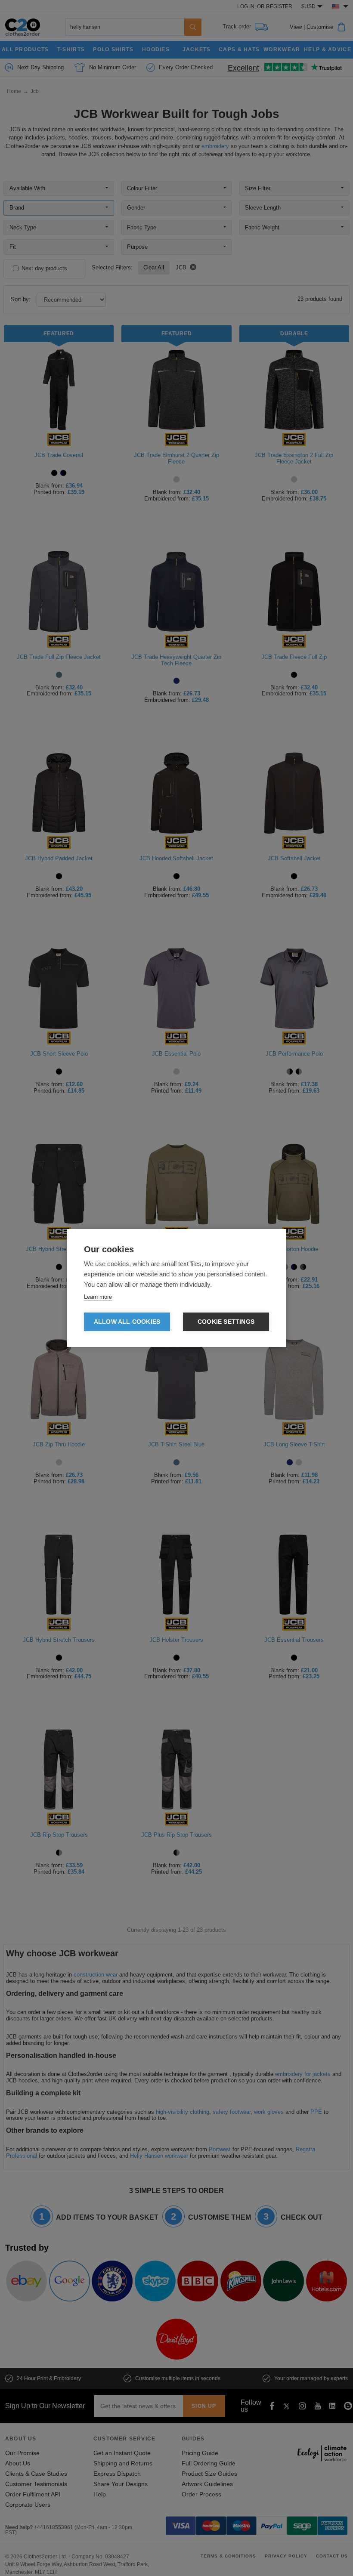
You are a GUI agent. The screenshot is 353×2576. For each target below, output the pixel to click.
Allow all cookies (127, 1322)
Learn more (98, 1297)
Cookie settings (226, 1322)
